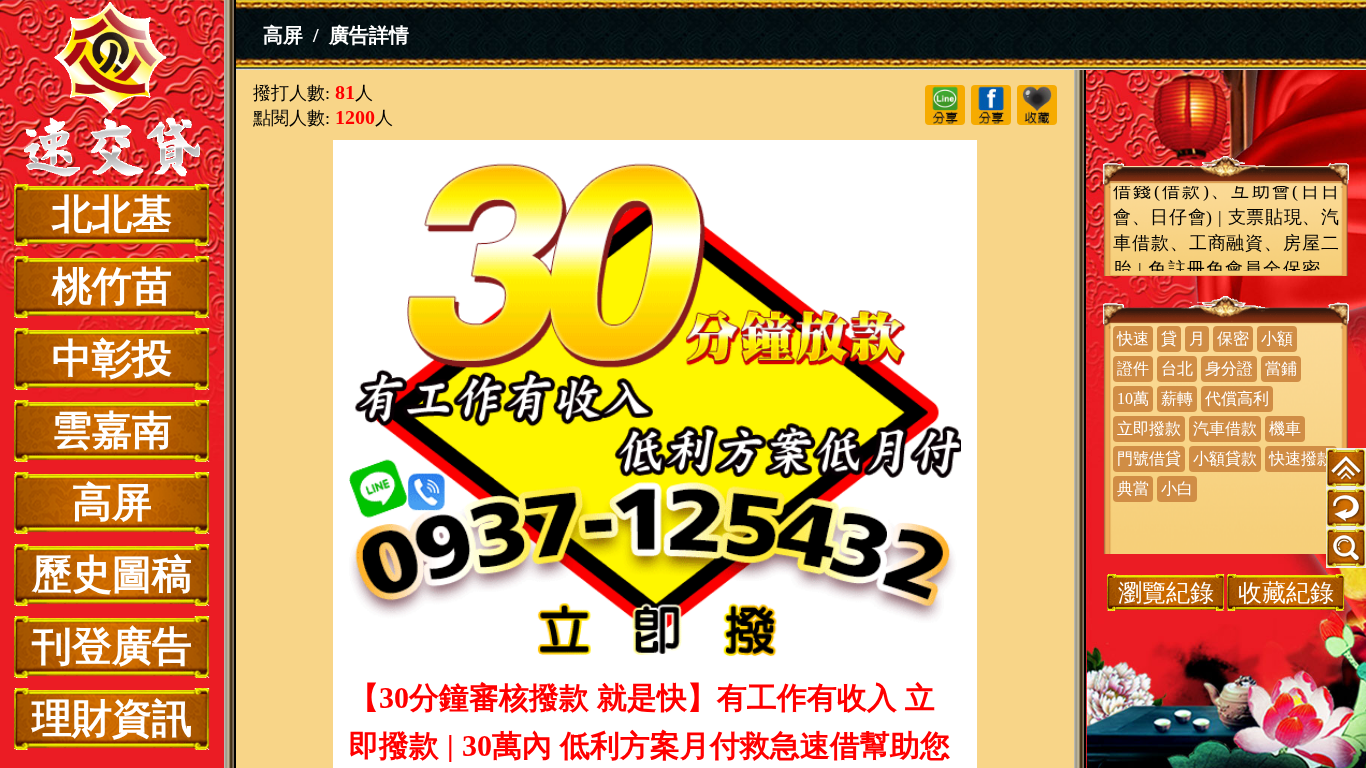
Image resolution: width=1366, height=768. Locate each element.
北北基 (112, 214)
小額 (1277, 338)
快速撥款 (1301, 458)
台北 (1177, 368)
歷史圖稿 (112, 574)
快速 (1133, 338)
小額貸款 (1225, 458)
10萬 (1133, 398)
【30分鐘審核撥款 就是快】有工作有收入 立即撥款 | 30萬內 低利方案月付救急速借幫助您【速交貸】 (112, 92)
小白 (1177, 488)
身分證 (1229, 368)
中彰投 (112, 358)
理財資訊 (112, 718)
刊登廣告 (112, 646)
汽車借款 (1225, 428)
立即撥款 (1149, 428)
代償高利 (1237, 398)
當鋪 (1281, 368)
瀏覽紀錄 (1166, 592)
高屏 (112, 502)
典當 (1133, 488)
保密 (1233, 338)
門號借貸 (1149, 458)
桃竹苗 (112, 286)
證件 (1133, 368)
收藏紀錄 (1286, 592)
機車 (1285, 428)
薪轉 (1177, 398)
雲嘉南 (112, 430)
